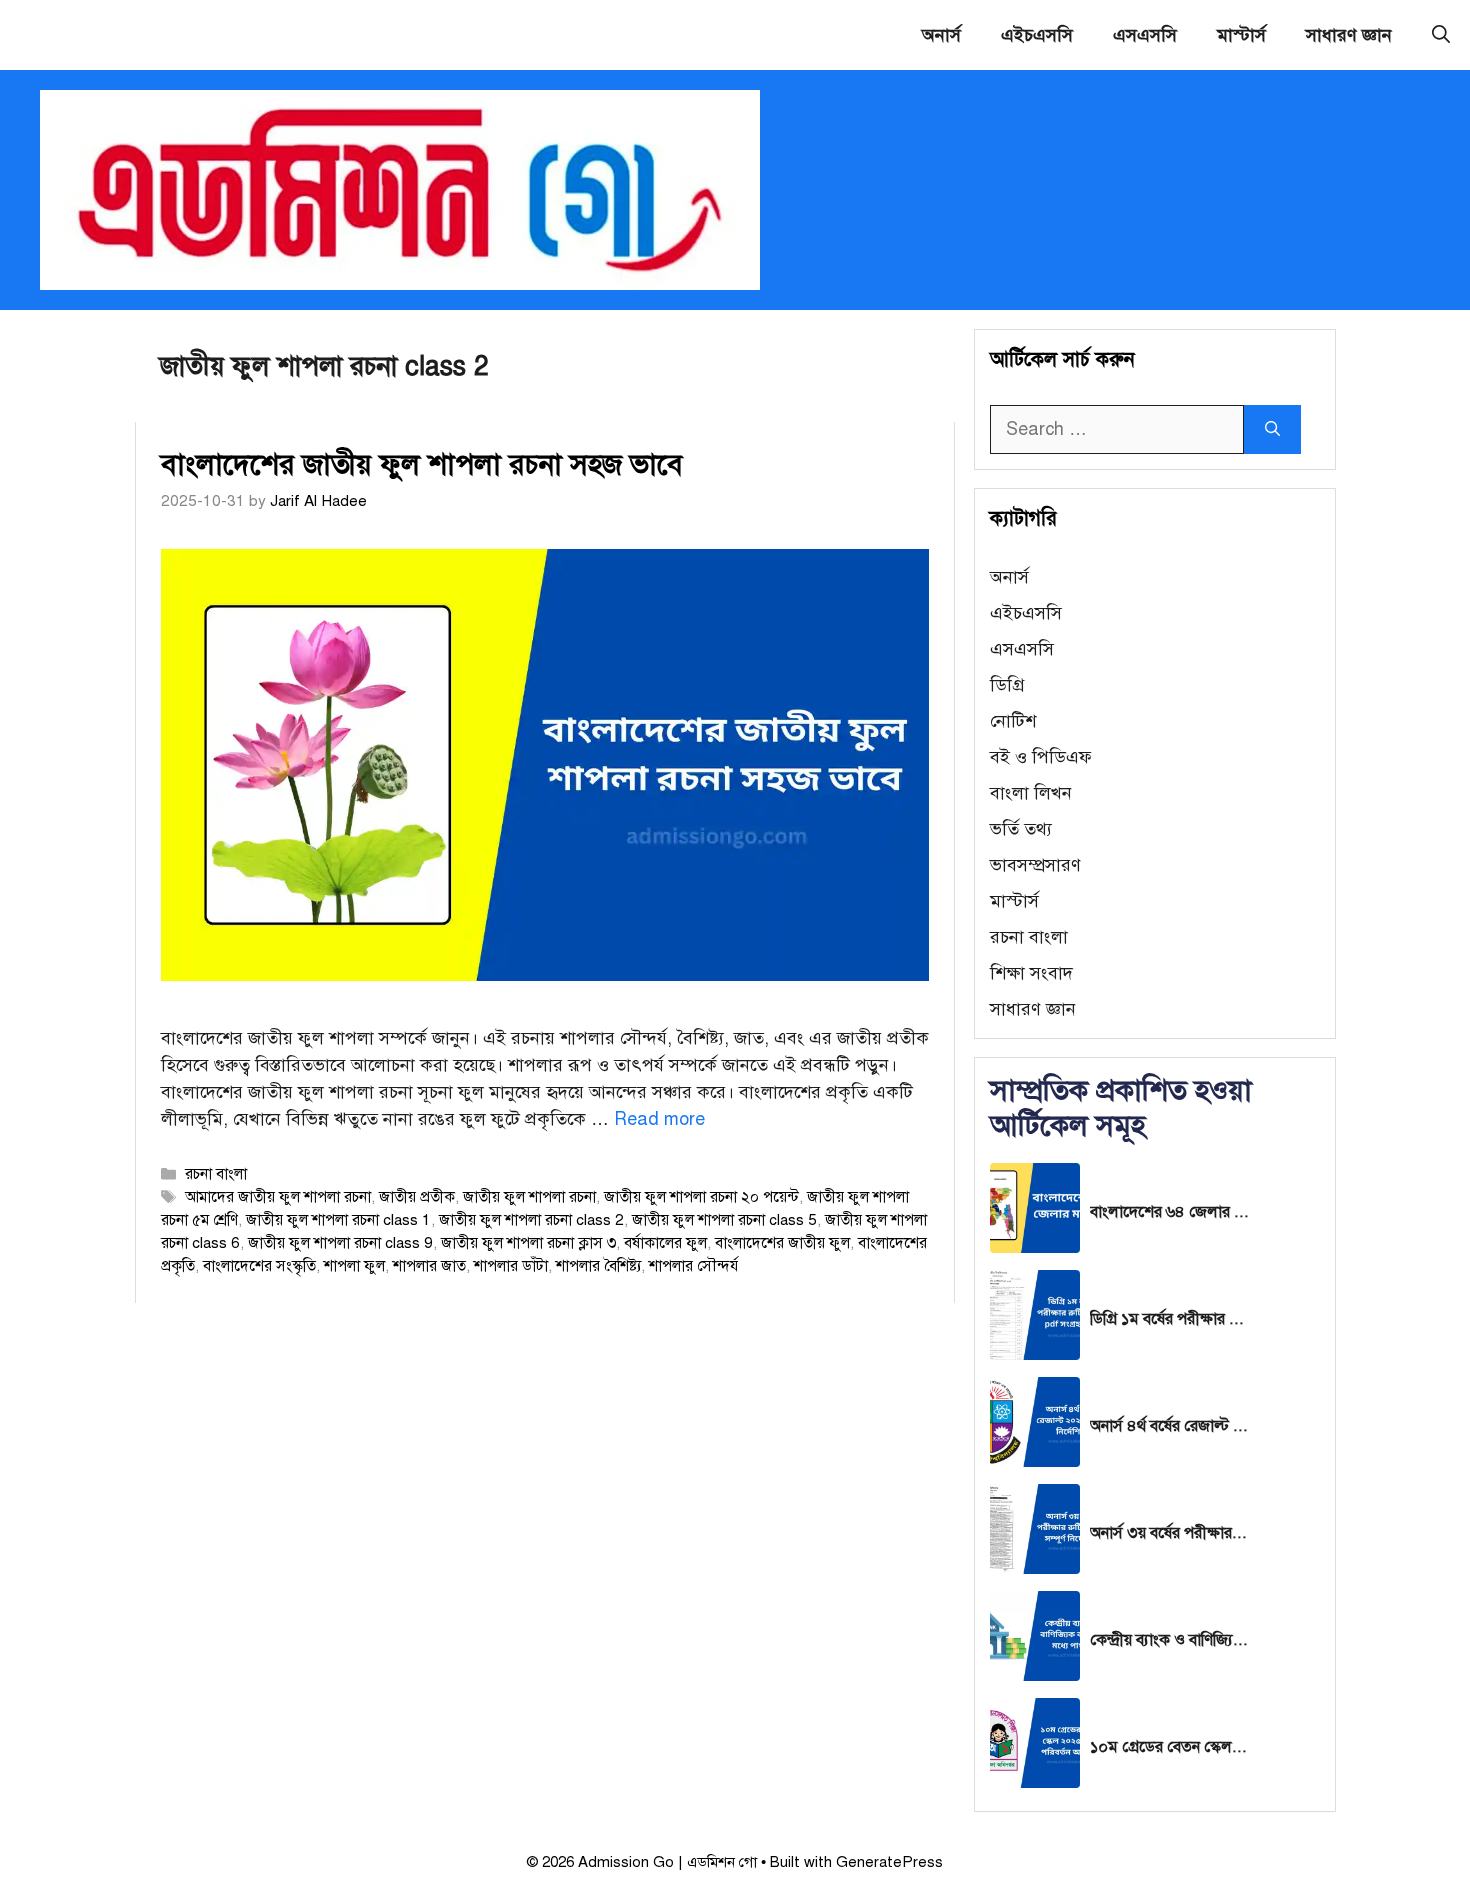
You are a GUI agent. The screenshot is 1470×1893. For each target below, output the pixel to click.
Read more (659, 1119)
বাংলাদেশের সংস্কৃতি (259, 1265)
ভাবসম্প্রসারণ (1035, 865)
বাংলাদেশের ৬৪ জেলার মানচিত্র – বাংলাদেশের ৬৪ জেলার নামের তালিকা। (1170, 1212)
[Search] (1272, 429)
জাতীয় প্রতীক (417, 1196)
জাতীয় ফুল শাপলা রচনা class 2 (531, 1219)
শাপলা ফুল (354, 1265)
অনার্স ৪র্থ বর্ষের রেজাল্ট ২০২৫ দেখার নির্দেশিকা (1170, 1426)
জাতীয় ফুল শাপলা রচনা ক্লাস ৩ (528, 1242)
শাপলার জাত (429, 1265)
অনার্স (941, 35)
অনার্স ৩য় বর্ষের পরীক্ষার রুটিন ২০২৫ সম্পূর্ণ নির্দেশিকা (1170, 1533)
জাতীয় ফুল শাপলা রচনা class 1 (338, 1219)
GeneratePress (889, 1862)
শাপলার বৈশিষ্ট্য (598, 1265)
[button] (1441, 35)
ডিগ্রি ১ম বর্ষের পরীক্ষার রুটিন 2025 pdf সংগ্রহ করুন (1170, 1319)
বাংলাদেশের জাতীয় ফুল (782, 1242)
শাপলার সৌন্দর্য (693, 1265)
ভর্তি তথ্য (1021, 829)
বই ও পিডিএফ (1041, 757)
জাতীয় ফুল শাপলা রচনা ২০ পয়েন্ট (701, 1196)
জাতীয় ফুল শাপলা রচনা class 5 (724, 1219)
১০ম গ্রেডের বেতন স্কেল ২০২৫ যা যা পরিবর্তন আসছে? (1170, 1747)
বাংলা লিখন (1031, 793)
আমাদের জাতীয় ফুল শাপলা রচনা (278, 1196)
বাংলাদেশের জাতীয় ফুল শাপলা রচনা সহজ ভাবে (422, 464)
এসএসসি (1145, 35)
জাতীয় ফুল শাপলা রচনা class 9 (340, 1242)
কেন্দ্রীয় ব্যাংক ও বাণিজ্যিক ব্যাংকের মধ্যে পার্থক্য (1170, 1640)
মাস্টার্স (1241, 35)
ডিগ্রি (1007, 685)
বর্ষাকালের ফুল (665, 1242)
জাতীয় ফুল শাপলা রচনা (529, 1196)
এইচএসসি (1037, 35)
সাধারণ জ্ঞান (1349, 35)
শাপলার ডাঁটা (511, 1265)
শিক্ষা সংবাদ (1031, 973)
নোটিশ (1013, 721)
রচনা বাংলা (216, 1173)
